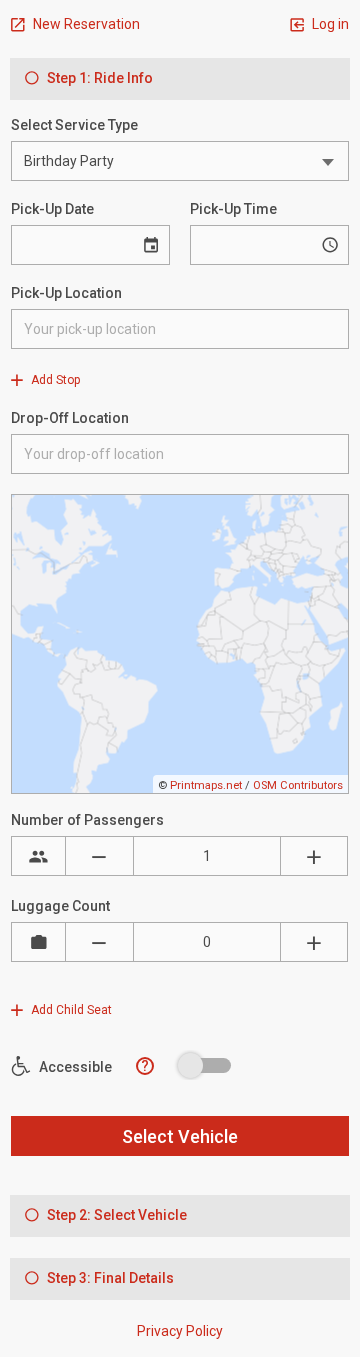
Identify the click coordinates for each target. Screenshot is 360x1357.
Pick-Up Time (233, 209)
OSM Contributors (298, 785)
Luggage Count (60, 906)
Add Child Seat (70, 1010)
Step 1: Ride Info (98, 78)
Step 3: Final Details (109, 1278)
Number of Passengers (87, 820)
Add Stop (54, 380)
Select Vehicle (180, 1136)
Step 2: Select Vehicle (115, 1215)
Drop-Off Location (70, 418)
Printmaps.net (206, 785)
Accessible (74, 1067)
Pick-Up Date (52, 209)
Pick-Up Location (66, 293)
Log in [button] (329, 24)
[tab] (180, 79)
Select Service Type (74, 125)
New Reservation (85, 24)
